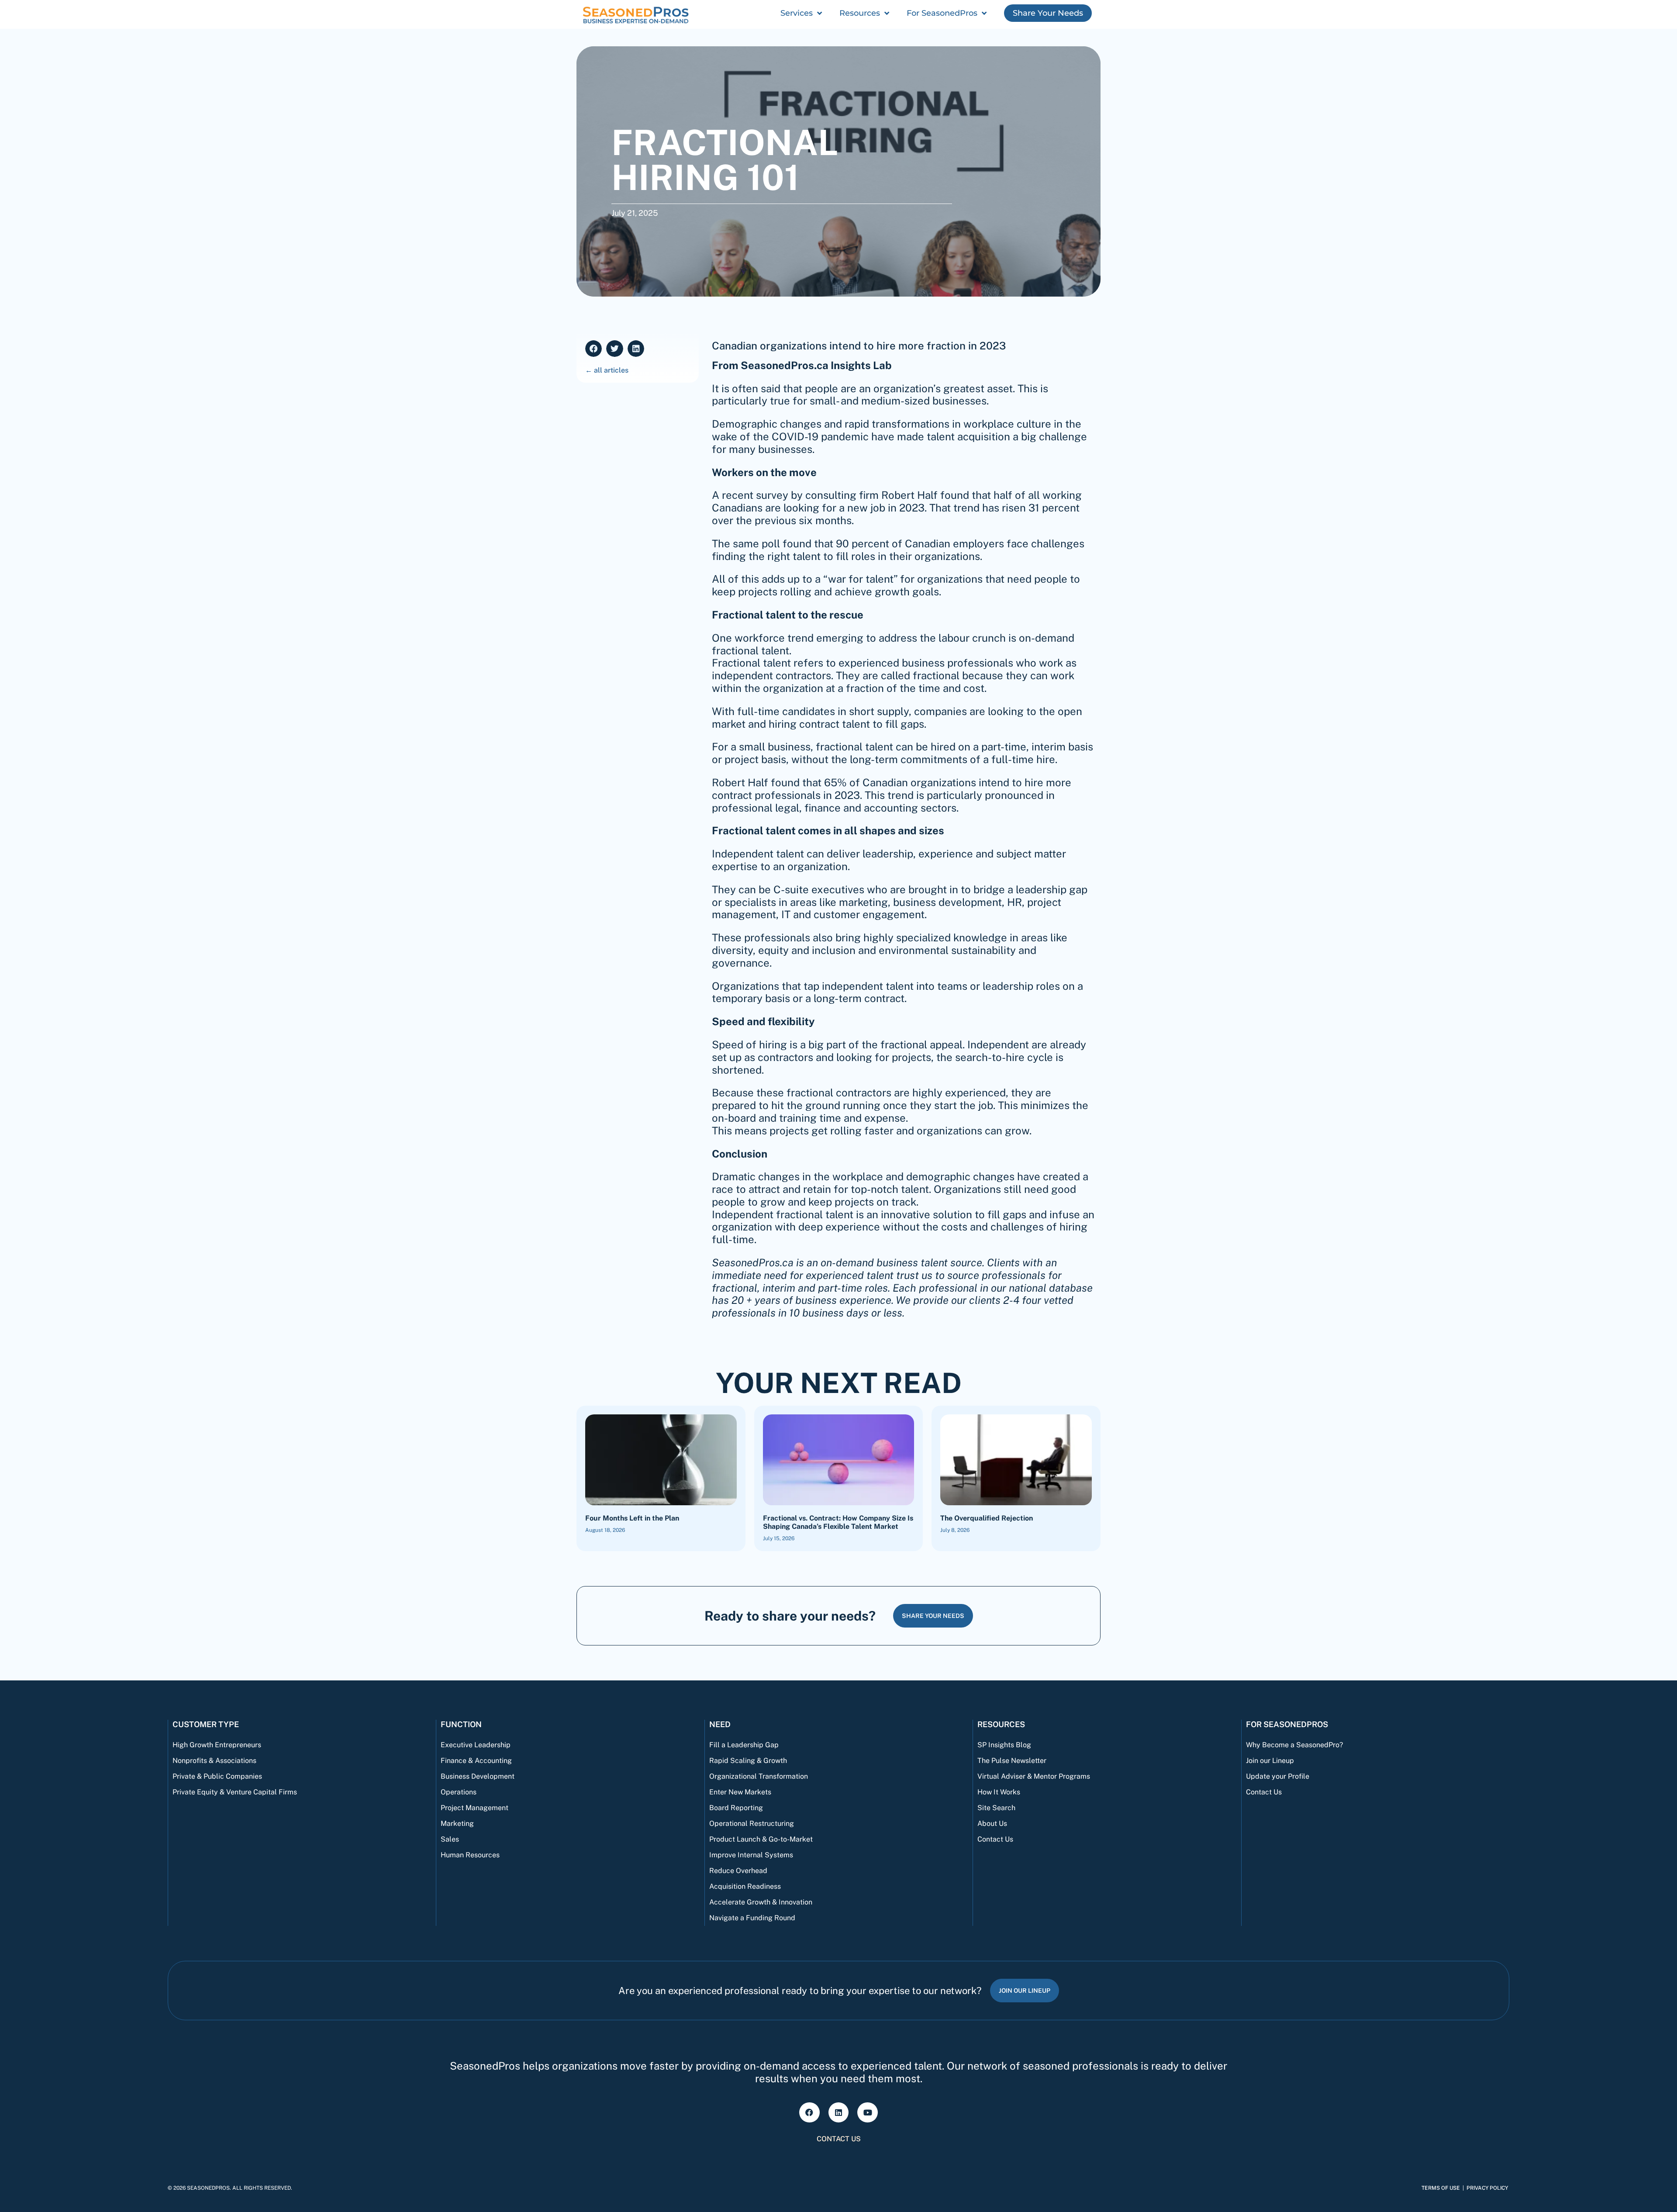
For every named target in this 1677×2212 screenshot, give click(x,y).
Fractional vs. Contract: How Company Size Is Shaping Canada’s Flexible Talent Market (838, 1522)
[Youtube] (868, 2113)
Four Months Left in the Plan (632, 1518)
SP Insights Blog (1004, 1745)
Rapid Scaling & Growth (748, 1761)
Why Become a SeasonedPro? (1294, 1745)
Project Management (474, 1808)
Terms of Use (1441, 2188)
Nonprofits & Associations (214, 1761)
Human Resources (470, 1855)
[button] (594, 349)
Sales (450, 1839)
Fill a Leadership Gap (744, 1745)
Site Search (996, 1808)
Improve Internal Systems (751, 1855)
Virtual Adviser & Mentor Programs (1034, 1776)
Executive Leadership (476, 1745)
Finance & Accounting (476, 1761)
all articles (611, 370)
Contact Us (995, 1839)
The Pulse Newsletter (1012, 1761)
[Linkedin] (839, 2113)
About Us (992, 1823)
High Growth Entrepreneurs (217, 1745)
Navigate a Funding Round (752, 1918)
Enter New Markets (740, 1792)
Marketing (457, 1823)
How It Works (999, 1792)
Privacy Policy (1487, 2188)
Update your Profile (1278, 1776)
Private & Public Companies (217, 1776)
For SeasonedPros (942, 13)
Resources (860, 13)
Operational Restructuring (752, 1823)
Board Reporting (736, 1808)
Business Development (478, 1776)
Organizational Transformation (759, 1776)
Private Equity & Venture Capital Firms (235, 1792)
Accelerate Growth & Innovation (761, 1902)
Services (797, 13)
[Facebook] (809, 2113)
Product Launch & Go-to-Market (761, 1839)
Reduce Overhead (738, 1871)
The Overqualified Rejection (987, 1518)
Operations (459, 1792)
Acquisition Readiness (745, 1886)
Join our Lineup (1270, 1761)
